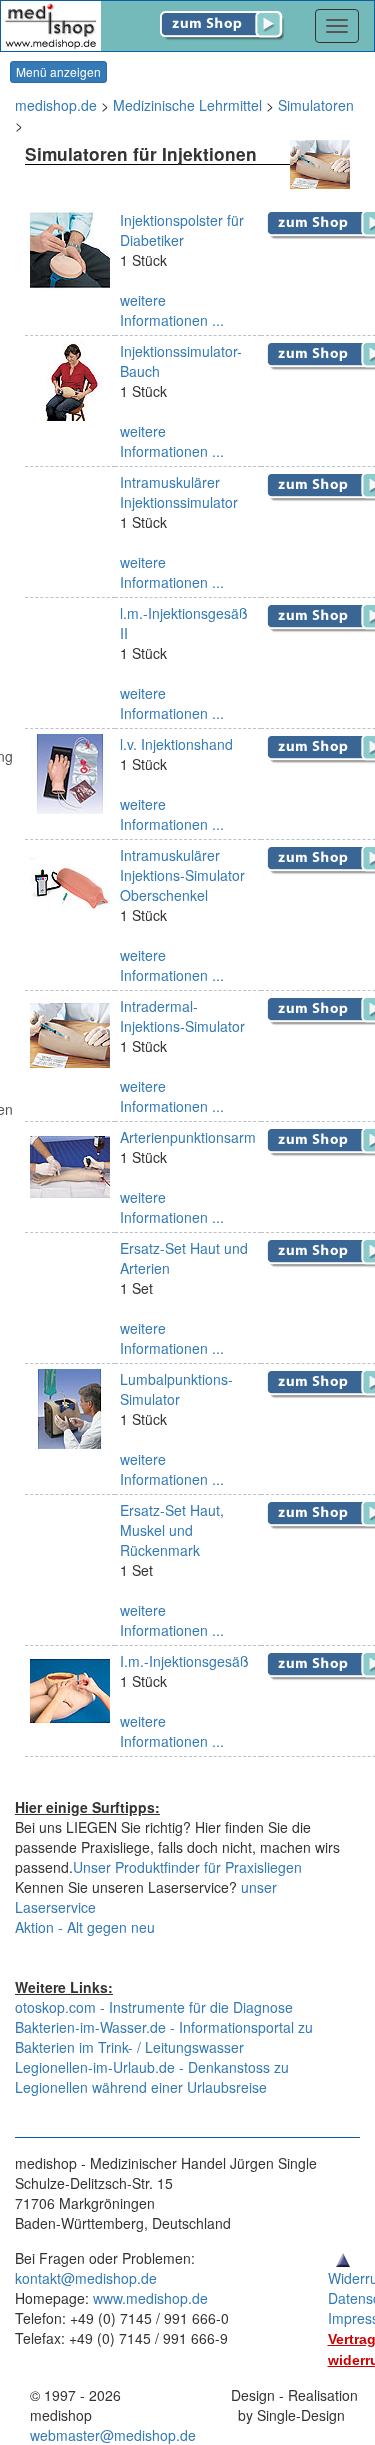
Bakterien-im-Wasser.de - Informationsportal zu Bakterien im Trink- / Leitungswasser (164, 2037)
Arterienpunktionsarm (188, 1137)
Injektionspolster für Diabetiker (182, 230)
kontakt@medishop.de (86, 2278)
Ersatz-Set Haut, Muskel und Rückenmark (172, 1530)
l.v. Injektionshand (176, 744)
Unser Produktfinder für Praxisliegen (187, 1867)
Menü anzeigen (58, 71)
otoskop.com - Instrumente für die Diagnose (154, 2007)
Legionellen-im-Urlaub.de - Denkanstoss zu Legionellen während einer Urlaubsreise (152, 2077)
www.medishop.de (150, 2298)
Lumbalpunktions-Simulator (176, 1389)
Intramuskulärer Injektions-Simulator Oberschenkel (182, 875)
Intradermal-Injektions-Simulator (182, 1016)
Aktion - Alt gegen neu (85, 1927)
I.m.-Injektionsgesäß (184, 1661)
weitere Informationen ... (172, 310)
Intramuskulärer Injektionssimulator (179, 492)
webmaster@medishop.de (113, 2435)
